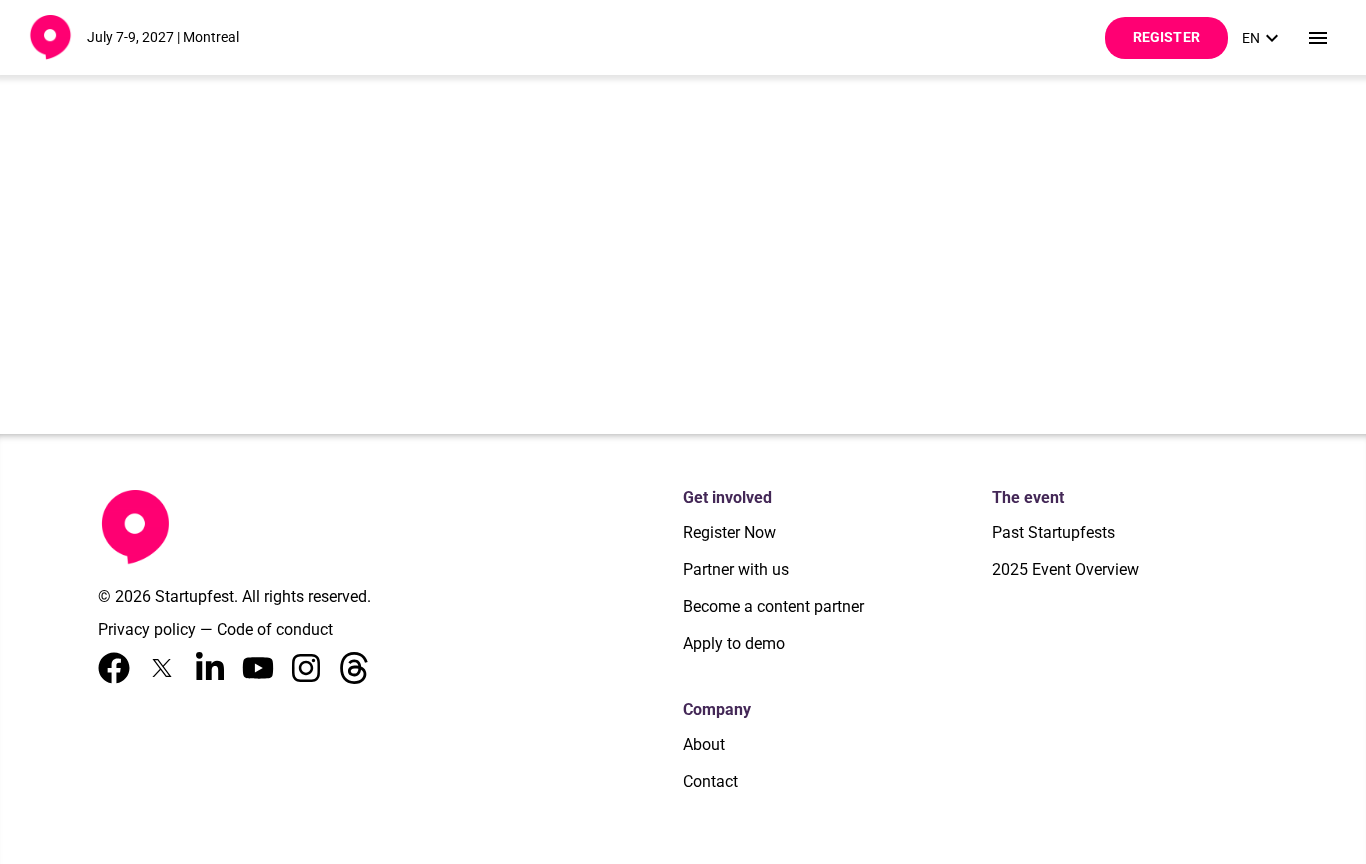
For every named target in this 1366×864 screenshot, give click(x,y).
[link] (1263, 38)
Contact (710, 781)
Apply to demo (734, 643)
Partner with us (736, 569)
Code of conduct (275, 629)
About (704, 744)
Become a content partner (773, 606)
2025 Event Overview (1065, 569)
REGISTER (1166, 37)
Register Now (729, 532)
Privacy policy (147, 629)
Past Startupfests (1053, 532)
